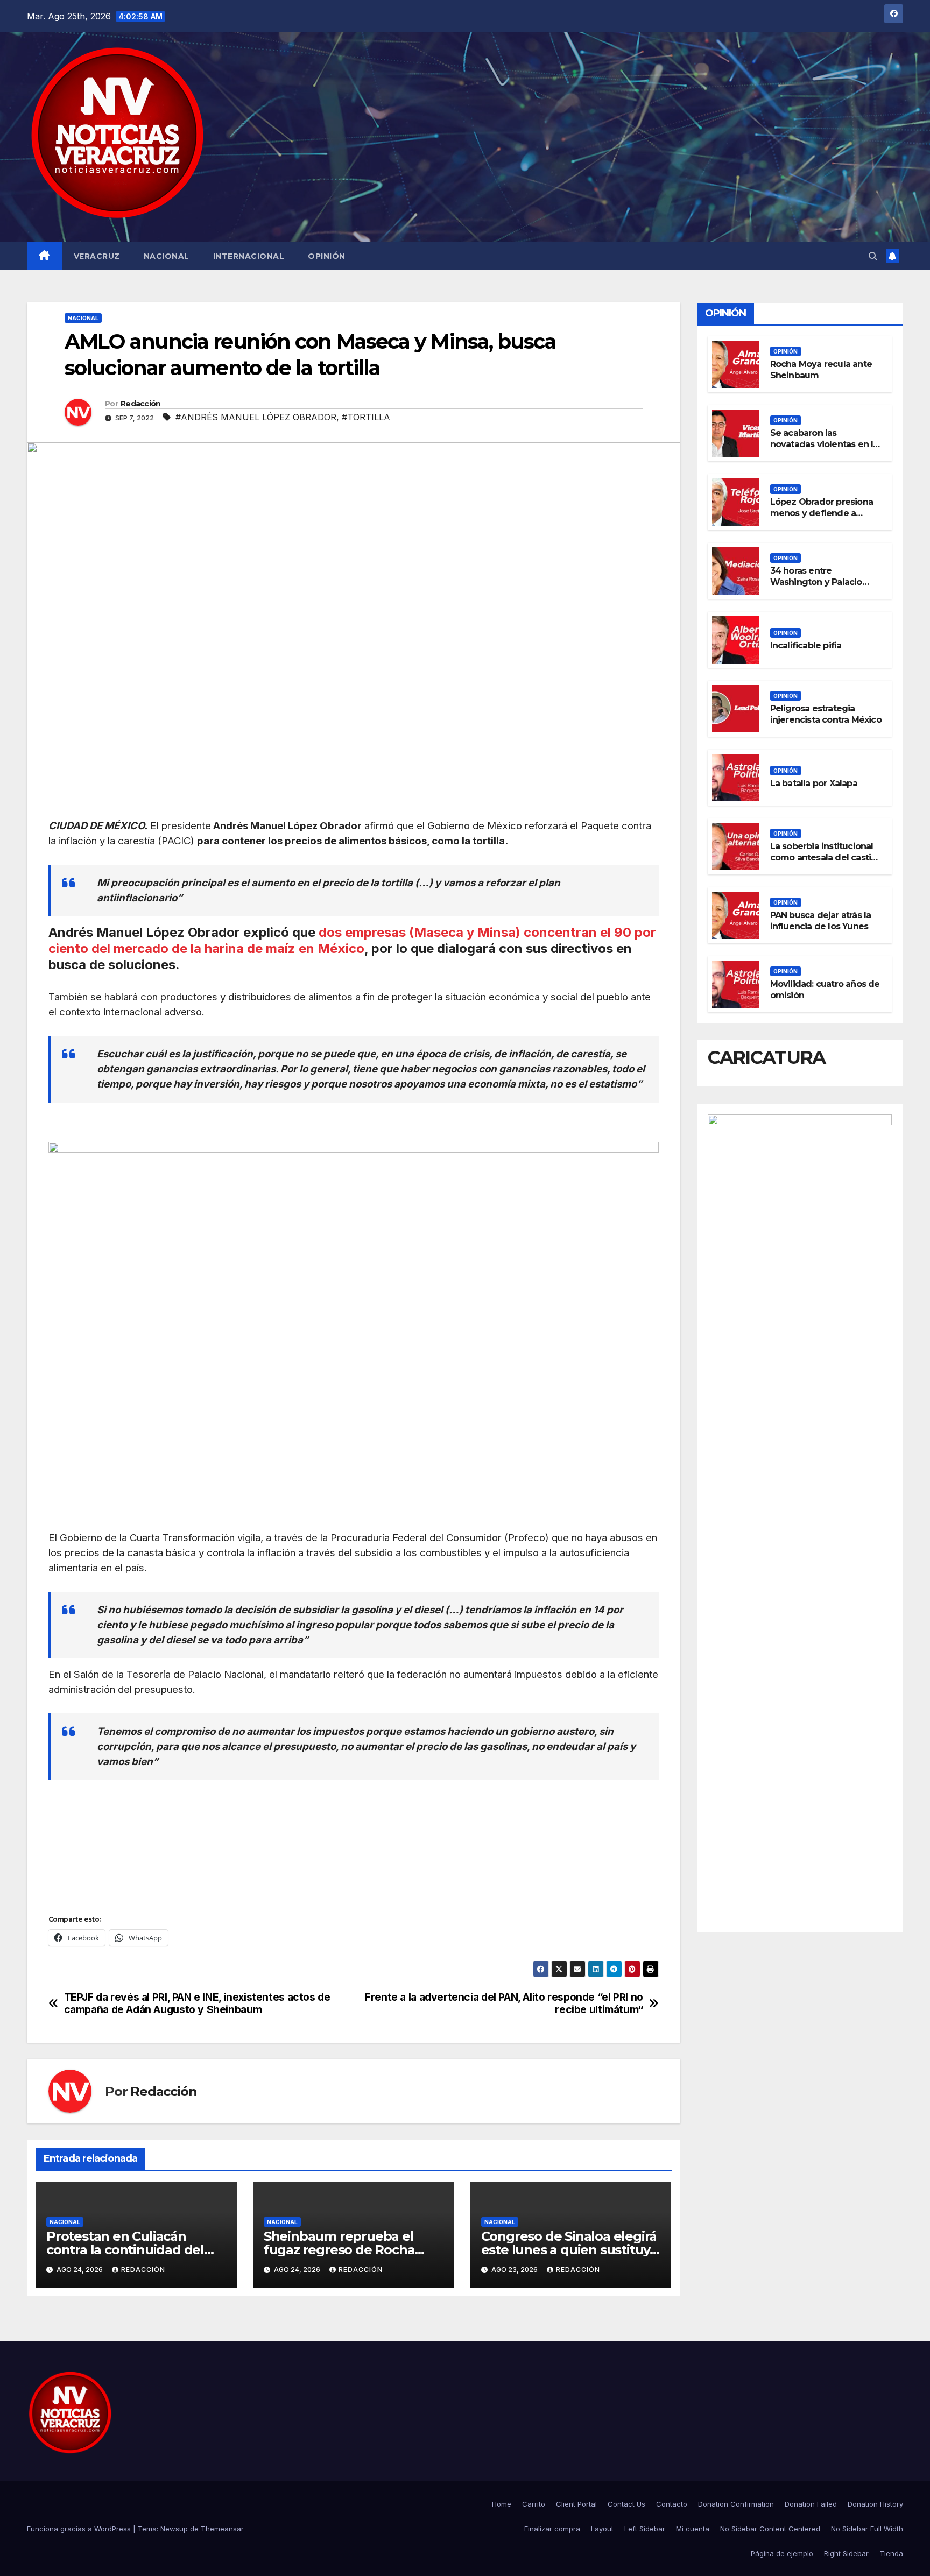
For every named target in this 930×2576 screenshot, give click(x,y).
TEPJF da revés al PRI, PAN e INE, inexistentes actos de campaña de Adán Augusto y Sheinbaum (197, 2003)
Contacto (672, 2504)
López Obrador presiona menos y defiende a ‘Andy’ (822, 513)
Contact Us (626, 2504)
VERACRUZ (97, 256)
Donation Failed (811, 2504)
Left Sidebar (645, 2529)
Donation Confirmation (736, 2504)
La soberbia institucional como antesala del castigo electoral (826, 858)
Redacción (141, 404)
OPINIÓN (327, 256)
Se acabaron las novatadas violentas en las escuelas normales (826, 444)
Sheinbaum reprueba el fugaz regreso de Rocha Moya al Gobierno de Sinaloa (353, 2250)
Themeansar (222, 2529)
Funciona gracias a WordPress (80, 2529)
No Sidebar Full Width (867, 2529)
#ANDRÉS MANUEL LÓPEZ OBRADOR (256, 417)
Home (502, 2504)
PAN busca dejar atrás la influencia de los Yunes (821, 921)
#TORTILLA (366, 417)
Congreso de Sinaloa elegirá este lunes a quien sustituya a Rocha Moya (569, 2250)
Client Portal (576, 2504)
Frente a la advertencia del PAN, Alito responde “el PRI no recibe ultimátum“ (504, 2003)
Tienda (891, 2553)
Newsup (174, 2529)
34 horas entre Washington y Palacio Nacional (816, 582)
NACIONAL (167, 256)
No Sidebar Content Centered (770, 2529)
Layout (602, 2529)
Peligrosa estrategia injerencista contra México (826, 714)
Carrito (534, 2504)
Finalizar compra (552, 2529)
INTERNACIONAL (249, 256)
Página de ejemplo (782, 2553)
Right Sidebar (846, 2553)
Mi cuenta (693, 2529)
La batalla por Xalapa (814, 783)
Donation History (875, 2504)
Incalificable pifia (806, 645)
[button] (873, 256)
